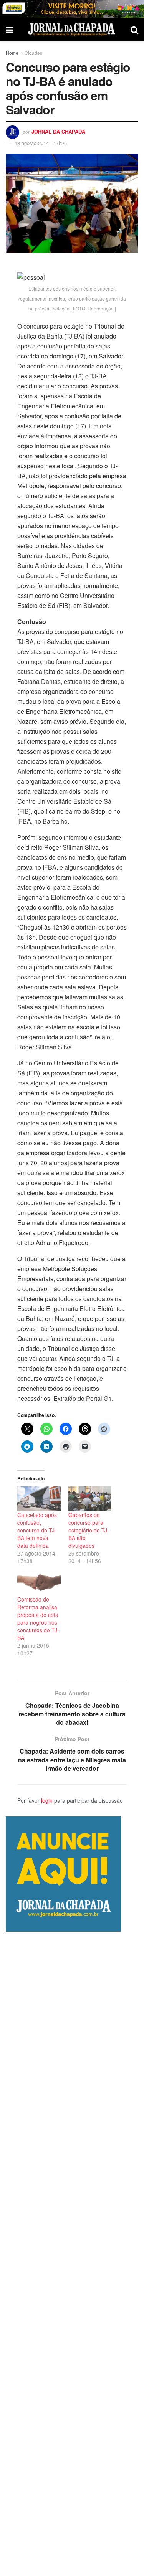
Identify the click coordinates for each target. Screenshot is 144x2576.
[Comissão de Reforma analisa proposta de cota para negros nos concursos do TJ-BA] (39, 1583)
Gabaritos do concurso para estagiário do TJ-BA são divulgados (89, 1530)
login (47, 1800)
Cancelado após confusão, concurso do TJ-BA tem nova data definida (37, 1530)
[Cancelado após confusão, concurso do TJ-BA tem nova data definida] (39, 1499)
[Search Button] (134, 30)
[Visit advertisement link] (72, 9)
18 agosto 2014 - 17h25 (41, 143)
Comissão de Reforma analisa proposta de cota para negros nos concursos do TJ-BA (38, 1618)
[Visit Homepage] (72, 30)
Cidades (33, 53)
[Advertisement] (72, 2254)
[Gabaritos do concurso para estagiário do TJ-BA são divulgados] (90, 1499)
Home (12, 53)
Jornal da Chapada (58, 131)
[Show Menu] (9, 30)
